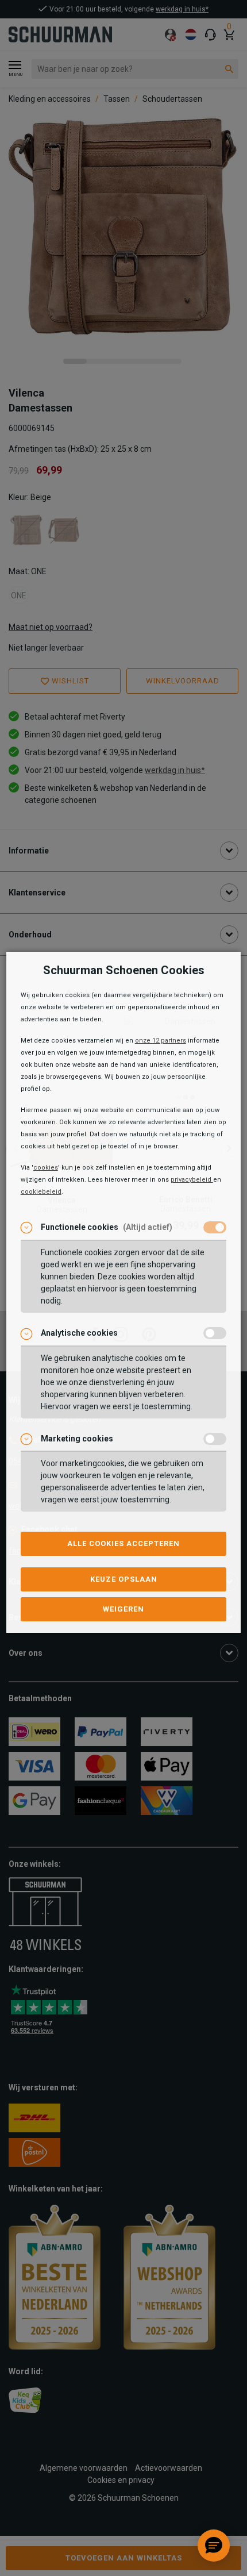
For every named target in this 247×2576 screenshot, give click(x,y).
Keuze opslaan (124, 1579)
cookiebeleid (41, 1192)
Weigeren (123, 1609)
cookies (46, 1168)
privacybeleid (192, 1180)
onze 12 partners (161, 1041)
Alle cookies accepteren (123, 1543)
